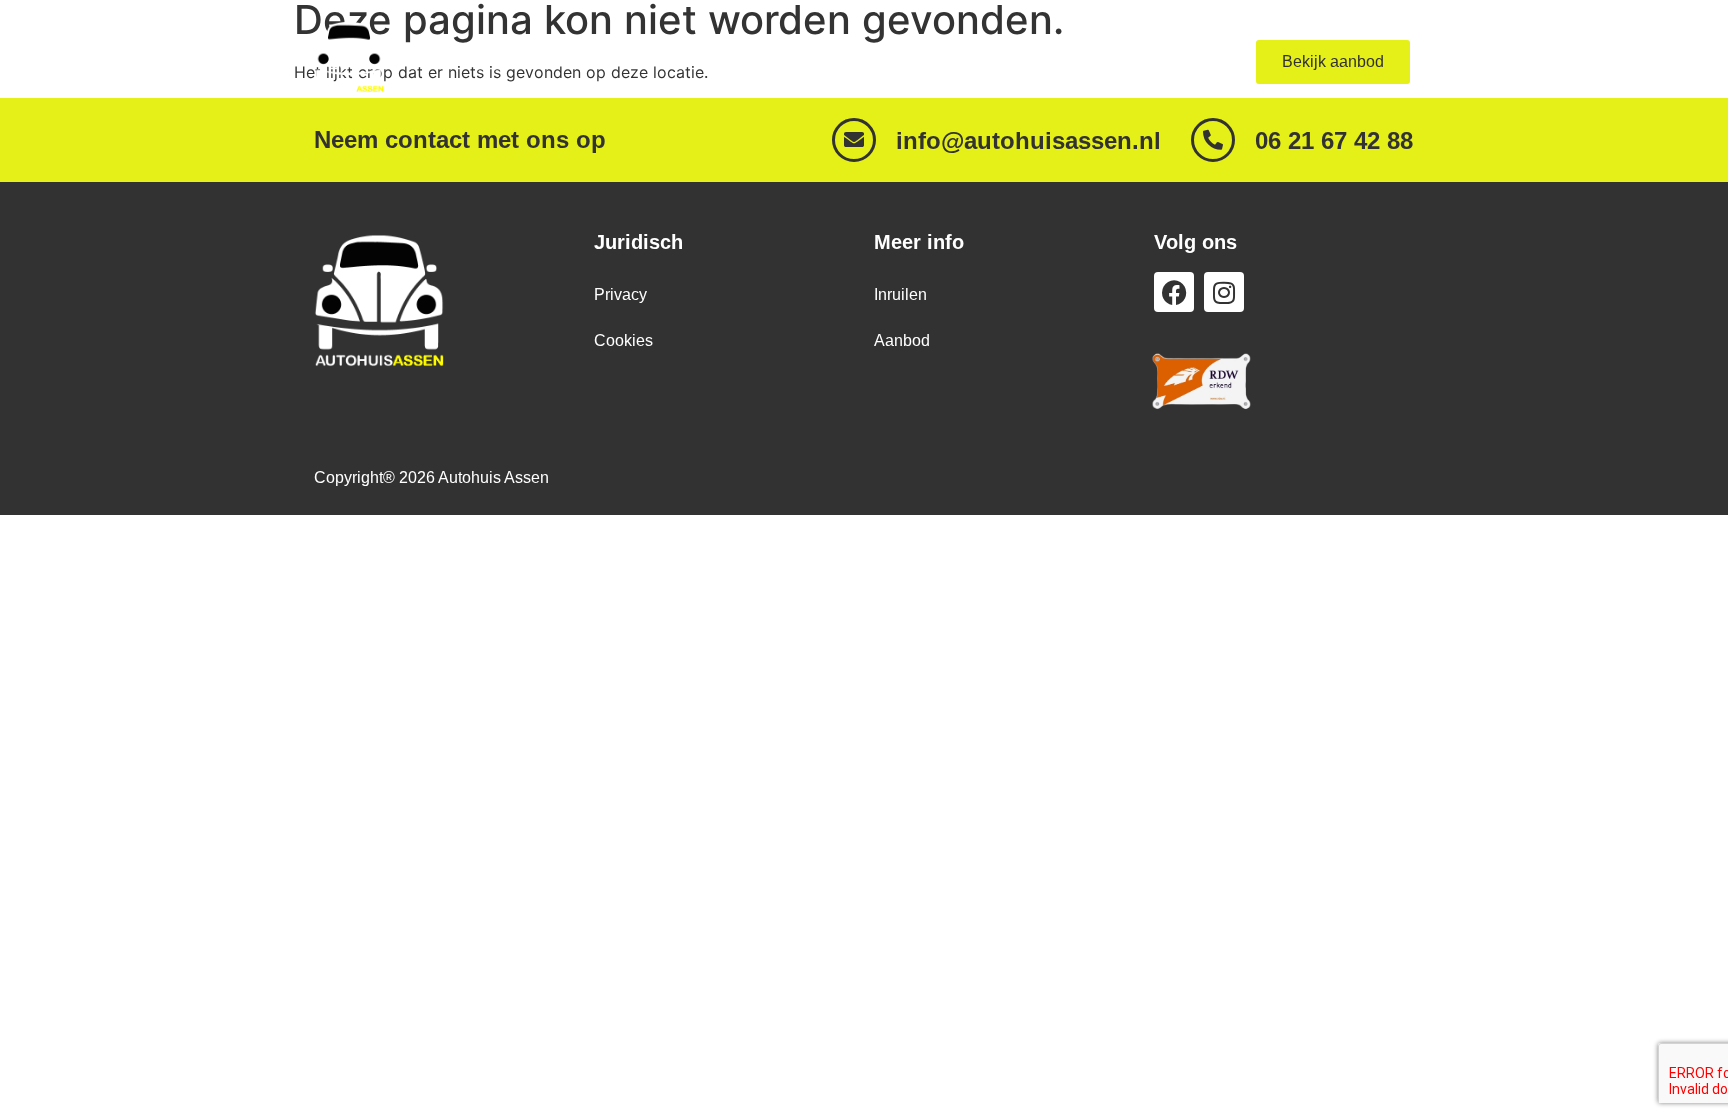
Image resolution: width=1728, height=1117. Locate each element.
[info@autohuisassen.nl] (854, 140)
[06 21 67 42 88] (1213, 140)
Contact (1159, 61)
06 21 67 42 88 (1334, 140)
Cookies (623, 340)
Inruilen (900, 294)
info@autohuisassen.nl (1028, 140)
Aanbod (1058, 61)
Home (965, 61)
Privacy (620, 294)
